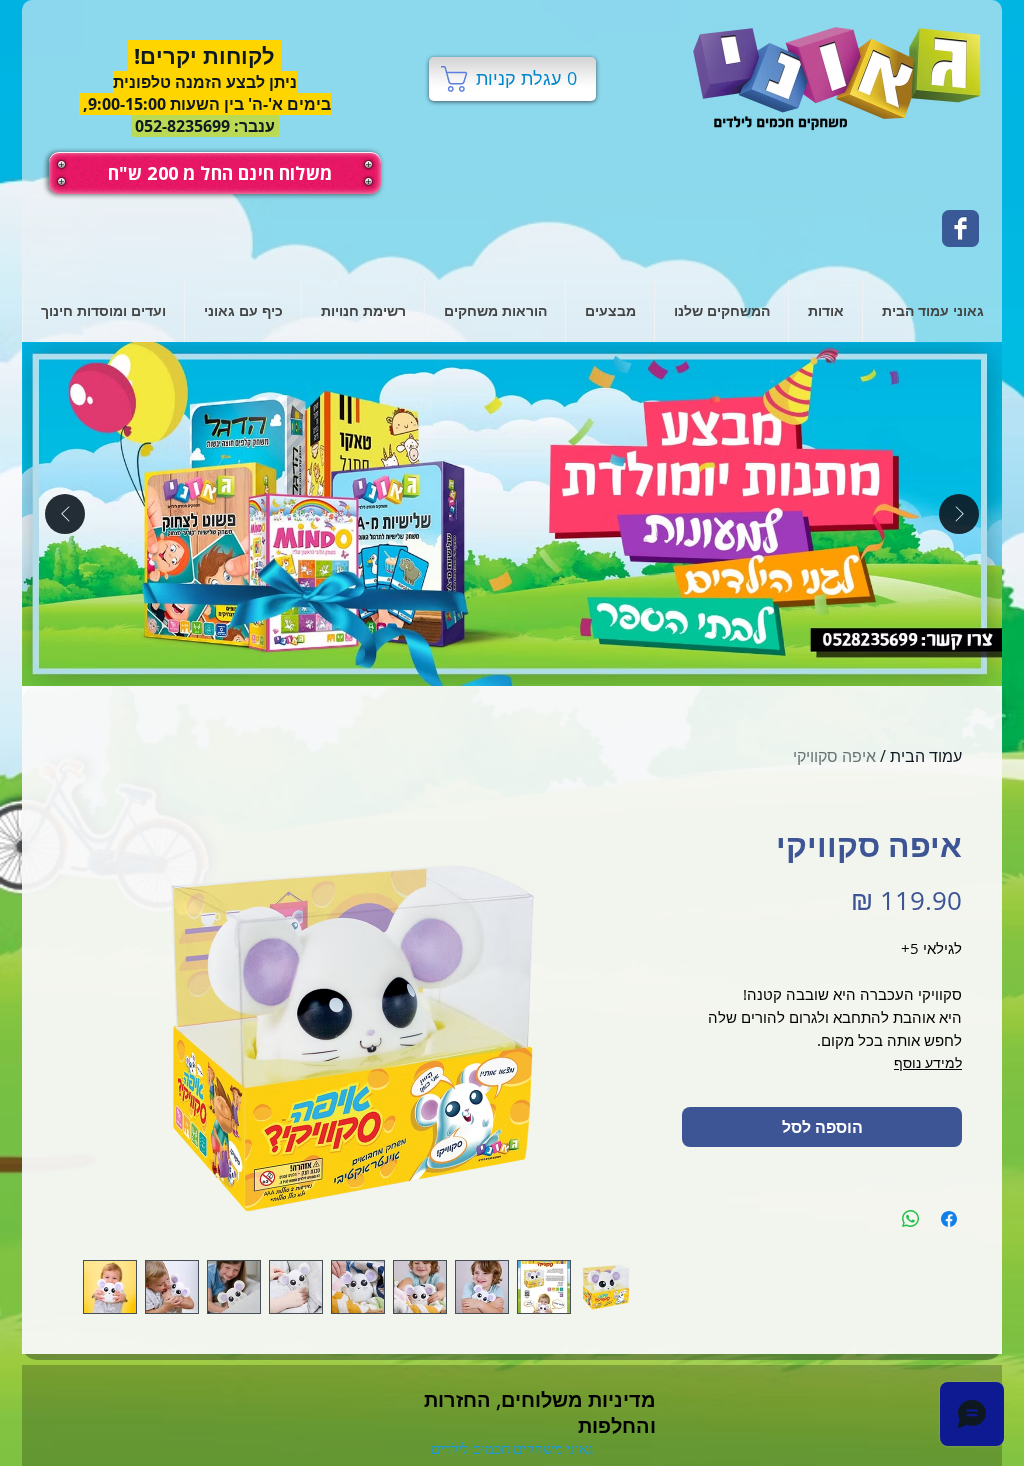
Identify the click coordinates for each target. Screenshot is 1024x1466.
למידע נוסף (928, 1062)
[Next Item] (959, 514)
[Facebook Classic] (960, 228)
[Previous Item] (65, 514)
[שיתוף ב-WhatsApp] (911, 1219)
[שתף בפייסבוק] (949, 1219)
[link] (512, 79)
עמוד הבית (926, 756)
